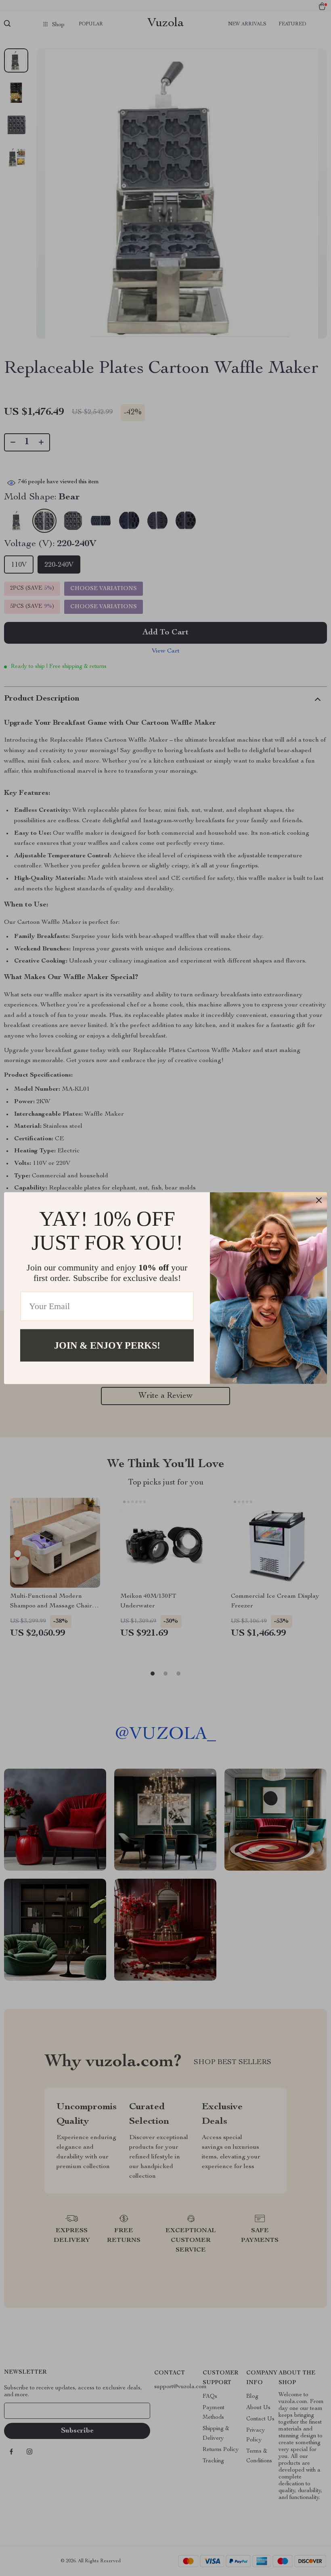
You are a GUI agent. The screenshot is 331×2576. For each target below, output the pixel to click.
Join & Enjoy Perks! (107, 1345)
